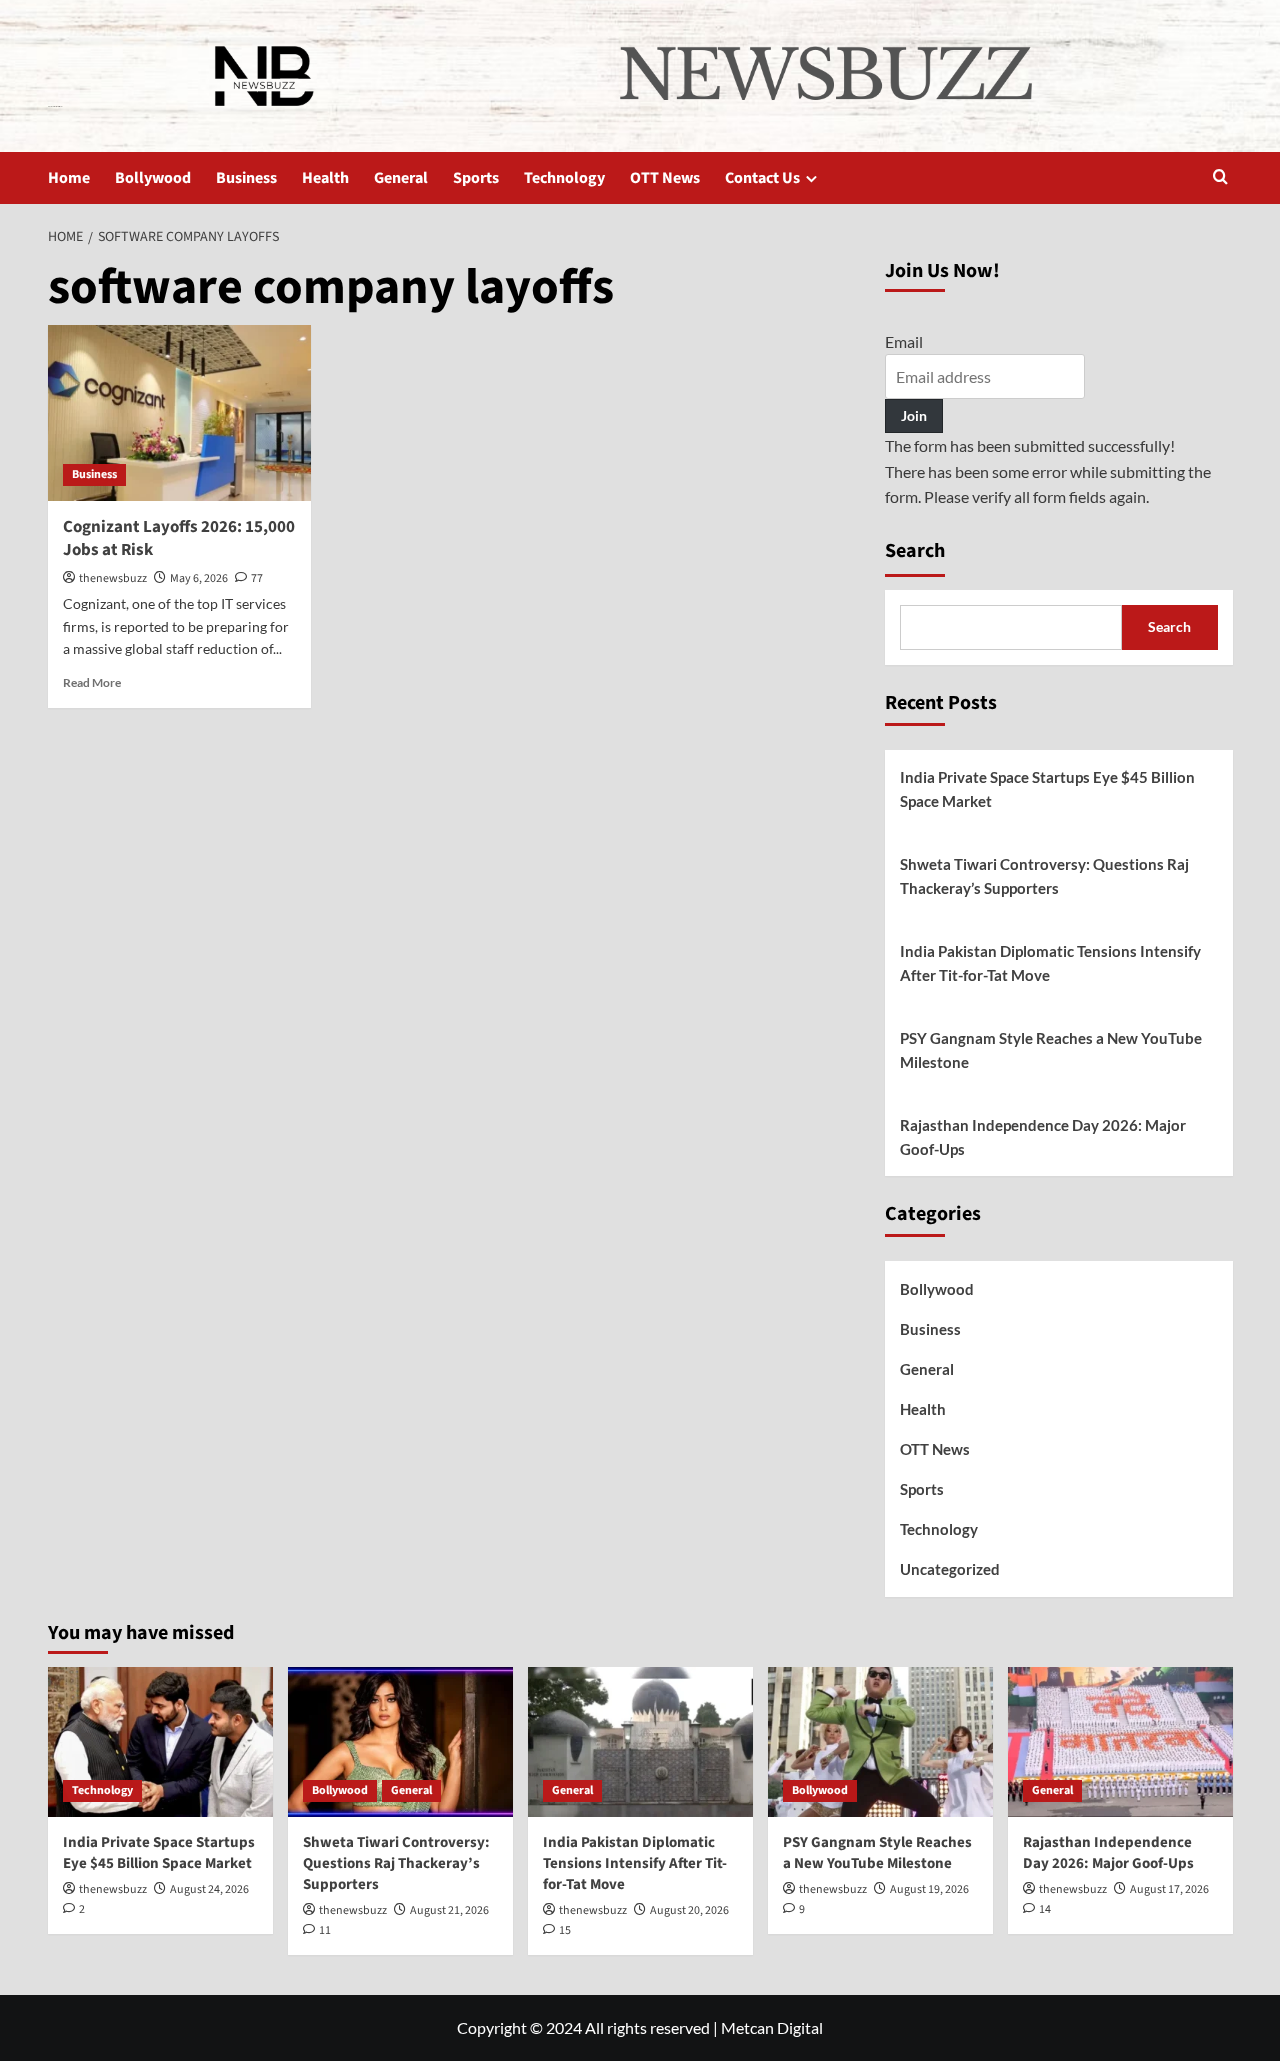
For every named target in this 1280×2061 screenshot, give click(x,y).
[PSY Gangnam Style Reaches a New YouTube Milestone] (880, 1742)
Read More (92, 682)
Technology (564, 178)
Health (325, 178)
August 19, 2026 (929, 1889)
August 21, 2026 (449, 1910)
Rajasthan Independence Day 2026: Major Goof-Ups (1043, 1137)
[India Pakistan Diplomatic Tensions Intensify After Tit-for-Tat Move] (640, 1742)
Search (915, 551)
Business (246, 178)
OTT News (665, 178)
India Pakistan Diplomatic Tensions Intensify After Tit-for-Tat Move (1050, 963)
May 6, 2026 (199, 578)
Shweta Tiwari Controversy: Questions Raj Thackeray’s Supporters (1044, 876)
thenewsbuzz (113, 578)
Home (69, 178)
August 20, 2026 (689, 1910)
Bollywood (153, 178)
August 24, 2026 (209, 1889)
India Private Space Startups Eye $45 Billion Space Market (1047, 789)
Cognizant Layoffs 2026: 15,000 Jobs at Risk (179, 539)
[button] (1220, 178)
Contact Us (762, 178)
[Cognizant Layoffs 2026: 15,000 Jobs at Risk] (180, 413)
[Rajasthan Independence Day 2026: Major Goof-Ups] (1120, 1742)
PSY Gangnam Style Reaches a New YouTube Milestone (1051, 1050)
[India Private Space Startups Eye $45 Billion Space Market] (160, 1742)
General (401, 178)
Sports (476, 178)
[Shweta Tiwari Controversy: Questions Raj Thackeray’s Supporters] (400, 1742)
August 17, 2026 (1169, 1889)
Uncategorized (950, 1569)
